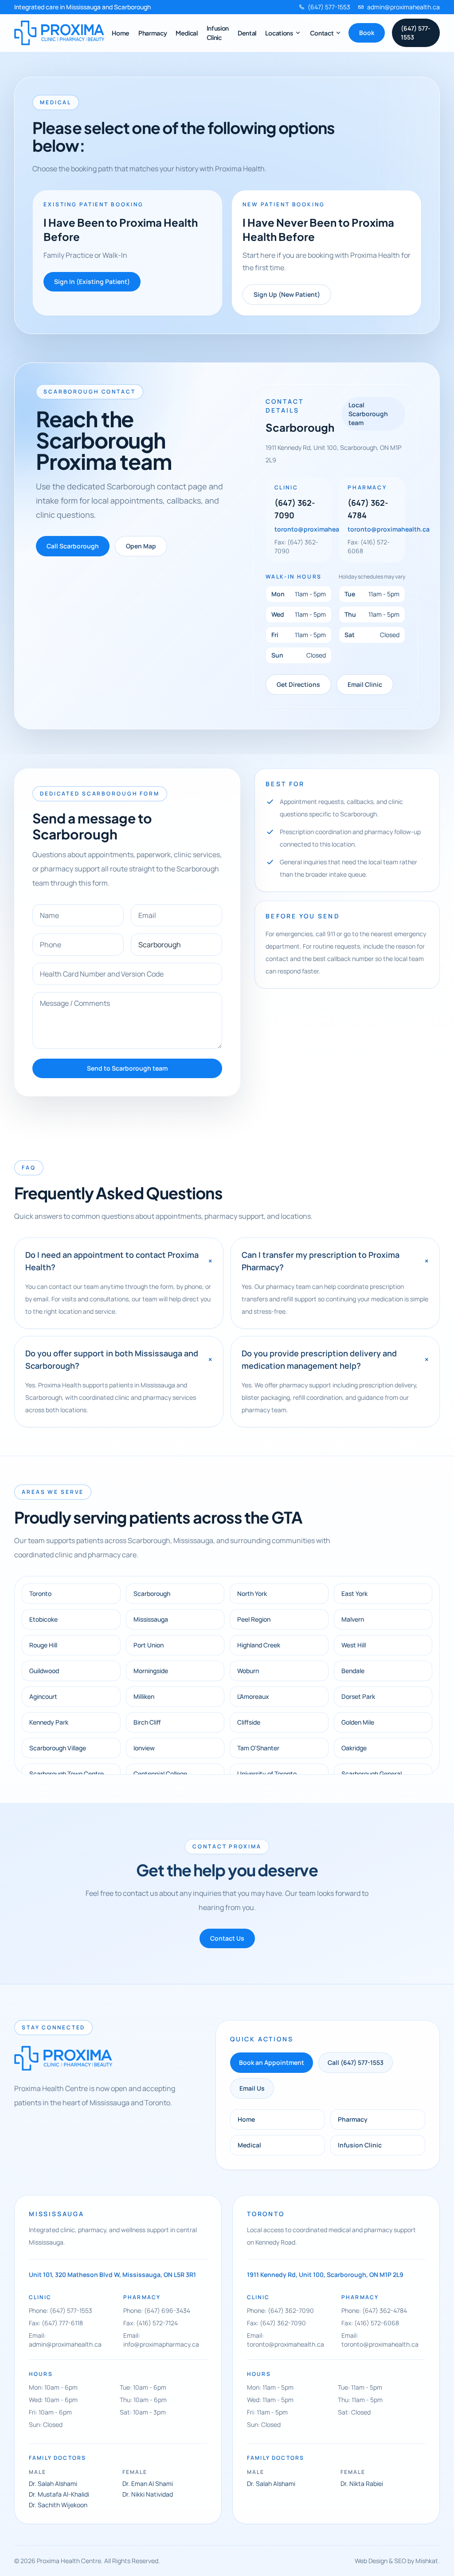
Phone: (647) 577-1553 (61, 2310)
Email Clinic (365, 684)
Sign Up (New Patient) (287, 294)
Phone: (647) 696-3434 (157, 2310)
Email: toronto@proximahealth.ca (286, 2340)
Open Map (141, 546)
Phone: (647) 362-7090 (280, 2310)
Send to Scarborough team (127, 1068)
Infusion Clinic (360, 2145)
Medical (187, 33)
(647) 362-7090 (295, 509)
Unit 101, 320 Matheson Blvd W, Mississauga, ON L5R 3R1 (112, 2275)
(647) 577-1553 (416, 33)
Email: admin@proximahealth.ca (65, 2340)
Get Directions (298, 684)
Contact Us (227, 1938)
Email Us (252, 2088)
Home (121, 33)
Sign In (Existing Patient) (92, 282)
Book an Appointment (272, 2062)
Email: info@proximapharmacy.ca (161, 2340)
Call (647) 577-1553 (356, 2062)
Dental (247, 33)
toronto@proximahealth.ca (315, 529)
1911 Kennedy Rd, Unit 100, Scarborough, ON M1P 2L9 (325, 2275)
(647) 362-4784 (368, 509)
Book (367, 33)
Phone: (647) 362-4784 (374, 2310)
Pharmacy (153, 33)
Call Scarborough (73, 546)
